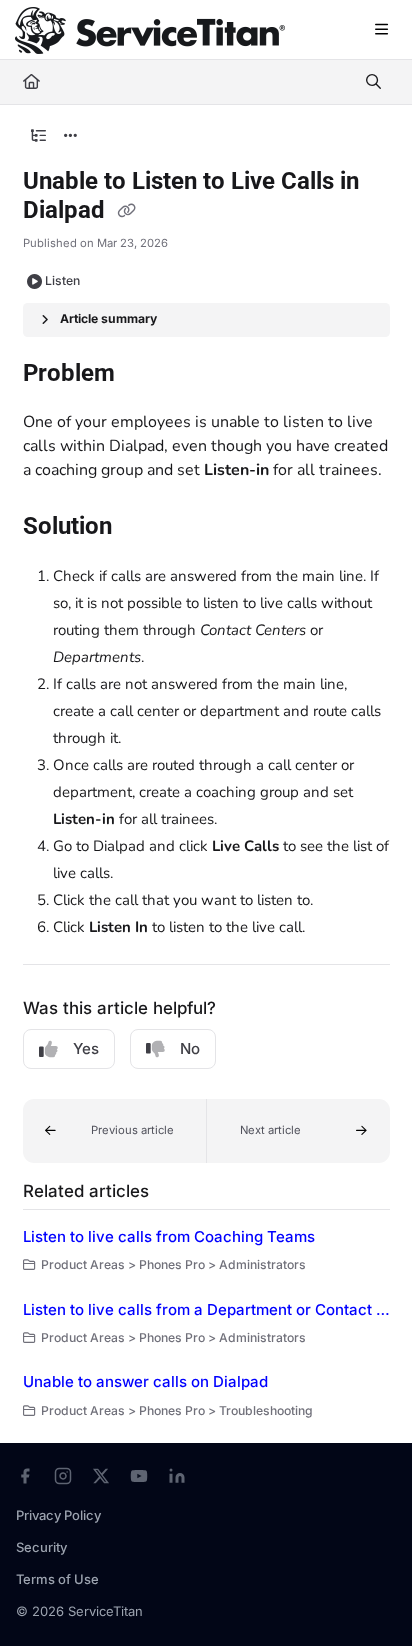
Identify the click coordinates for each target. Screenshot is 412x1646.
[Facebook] (25, 1476)
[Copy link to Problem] (146, 375)
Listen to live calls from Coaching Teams (169, 1236)
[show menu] (381, 30)
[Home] (150, 30)
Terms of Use (57, 1579)
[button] (115, 1131)
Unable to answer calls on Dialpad (145, 1381)
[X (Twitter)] (101, 1476)
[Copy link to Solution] (143, 528)
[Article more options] (71, 136)
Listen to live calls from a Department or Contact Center (206, 1309)
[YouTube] (139, 1476)
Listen (62, 280)
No (190, 1048)
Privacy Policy (58, 1515)
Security (41, 1547)
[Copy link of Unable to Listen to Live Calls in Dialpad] (127, 212)
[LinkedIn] (177, 1476)
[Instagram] (63, 1476)
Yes (86, 1048)
